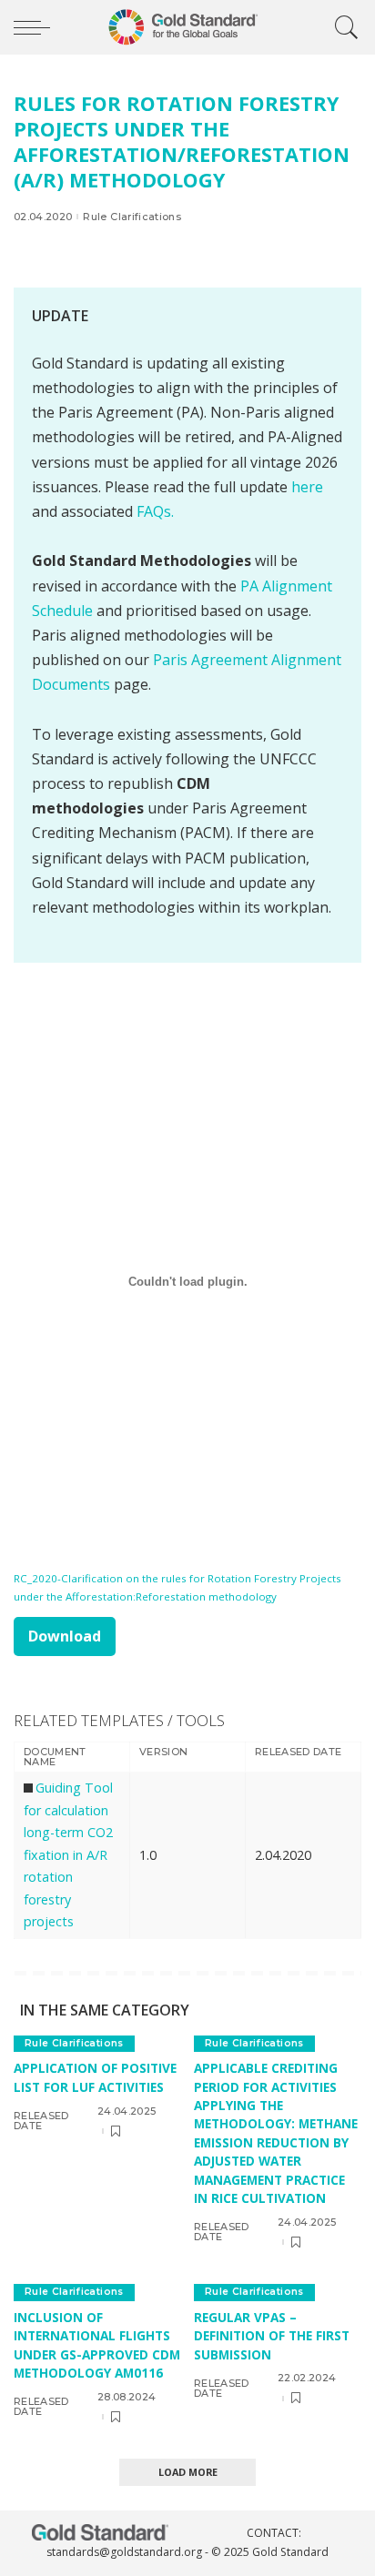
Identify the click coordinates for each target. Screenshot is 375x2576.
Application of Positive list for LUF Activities (95, 2077)
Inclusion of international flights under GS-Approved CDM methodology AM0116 (97, 2345)
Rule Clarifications (132, 217)
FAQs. (155, 511)
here (307, 487)
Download (65, 1636)
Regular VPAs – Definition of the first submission (272, 2336)
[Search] (342, 27)
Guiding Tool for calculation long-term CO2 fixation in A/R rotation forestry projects (68, 1854)
